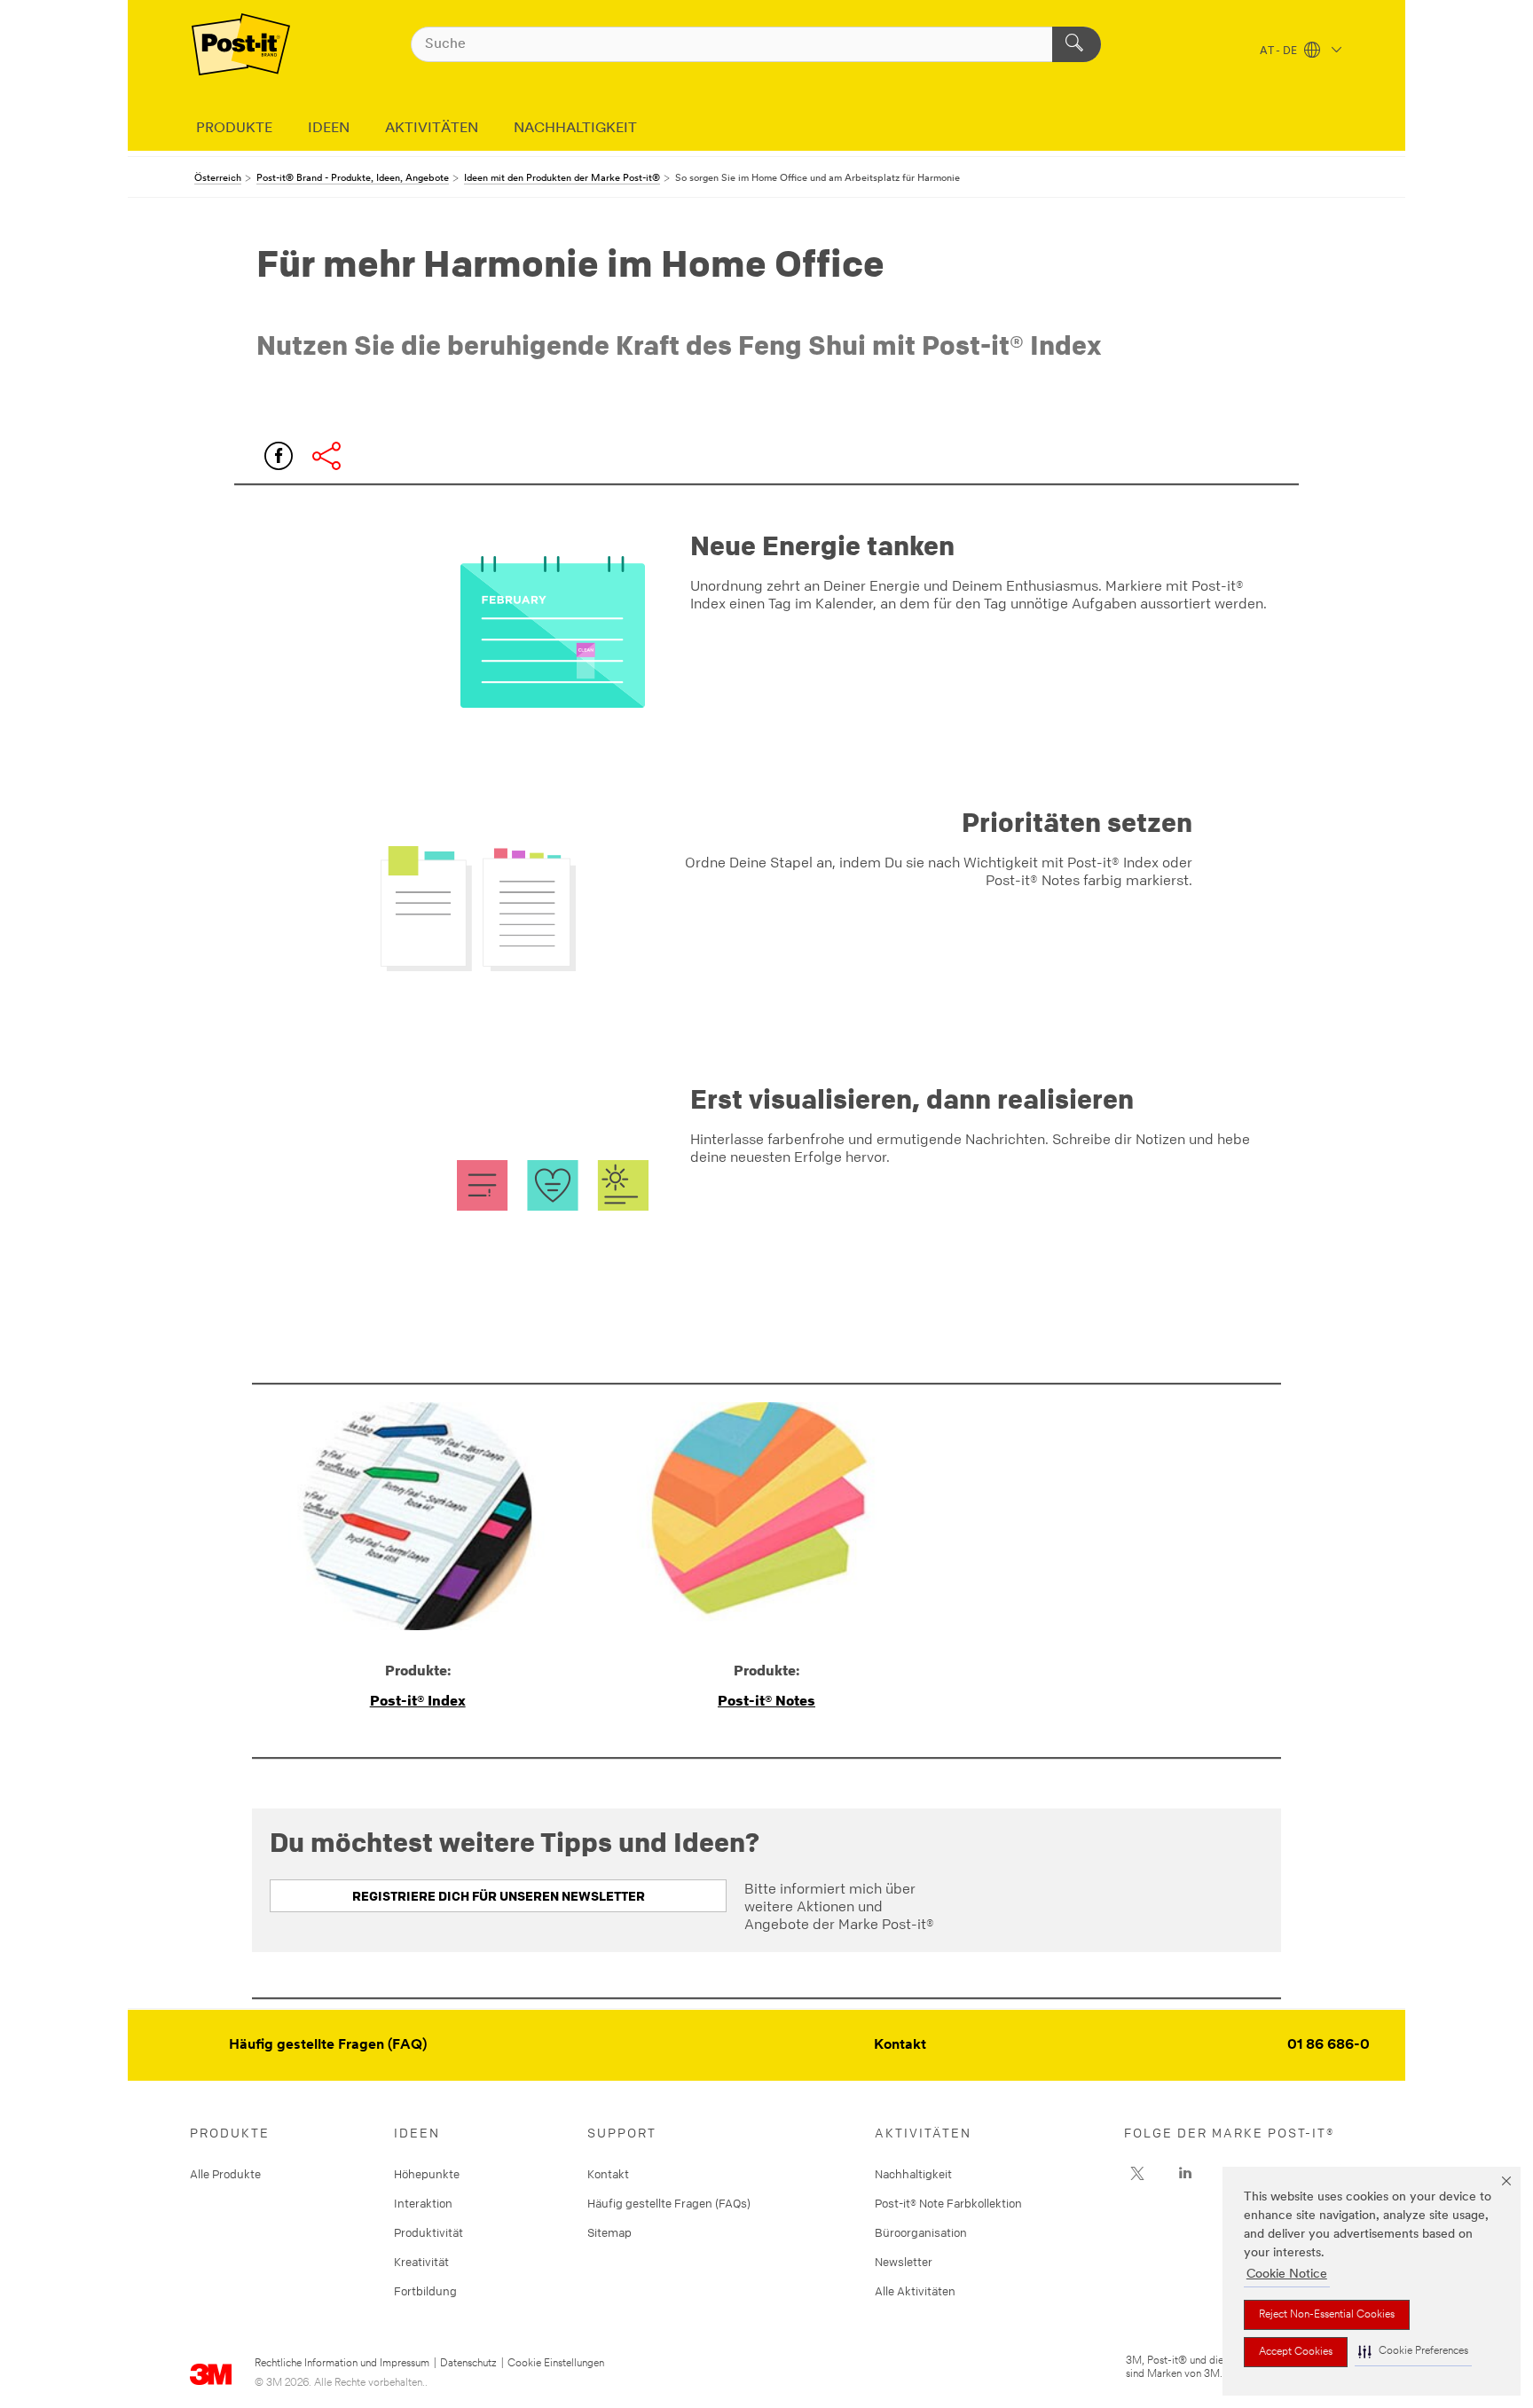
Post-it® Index (418, 1700)
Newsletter (904, 2262)
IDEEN (329, 129)
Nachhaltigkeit (913, 2174)
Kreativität (421, 2262)
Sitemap (609, 2232)
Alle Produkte (225, 2174)
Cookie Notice (1287, 2275)
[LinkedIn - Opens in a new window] (1185, 2174)
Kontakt (900, 2045)
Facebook (279, 456)
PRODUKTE (234, 129)
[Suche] (1077, 44)
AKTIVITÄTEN (432, 129)
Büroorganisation (921, 2232)
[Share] (326, 456)
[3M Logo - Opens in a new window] (241, 44)
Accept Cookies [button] (1296, 2352)
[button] (1413, 2352)
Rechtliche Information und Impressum (342, 2364)
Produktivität (428, 2232)
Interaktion (423, 2203)
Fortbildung (425, 2291)
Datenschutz (468, 2364)
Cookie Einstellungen (556, 2364)
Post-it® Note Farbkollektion (948, 2203)
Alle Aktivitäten (915, 2291)
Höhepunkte (427, 2174)
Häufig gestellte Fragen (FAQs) (669, 2203)
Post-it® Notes (766, 1700)
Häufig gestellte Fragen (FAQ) (328, 2045)
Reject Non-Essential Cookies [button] (1327, 2315)
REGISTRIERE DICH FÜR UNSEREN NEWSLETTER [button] (499, 1896)
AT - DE (1280, 51)
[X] (1137, 2174)
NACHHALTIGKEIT (575, 129)
